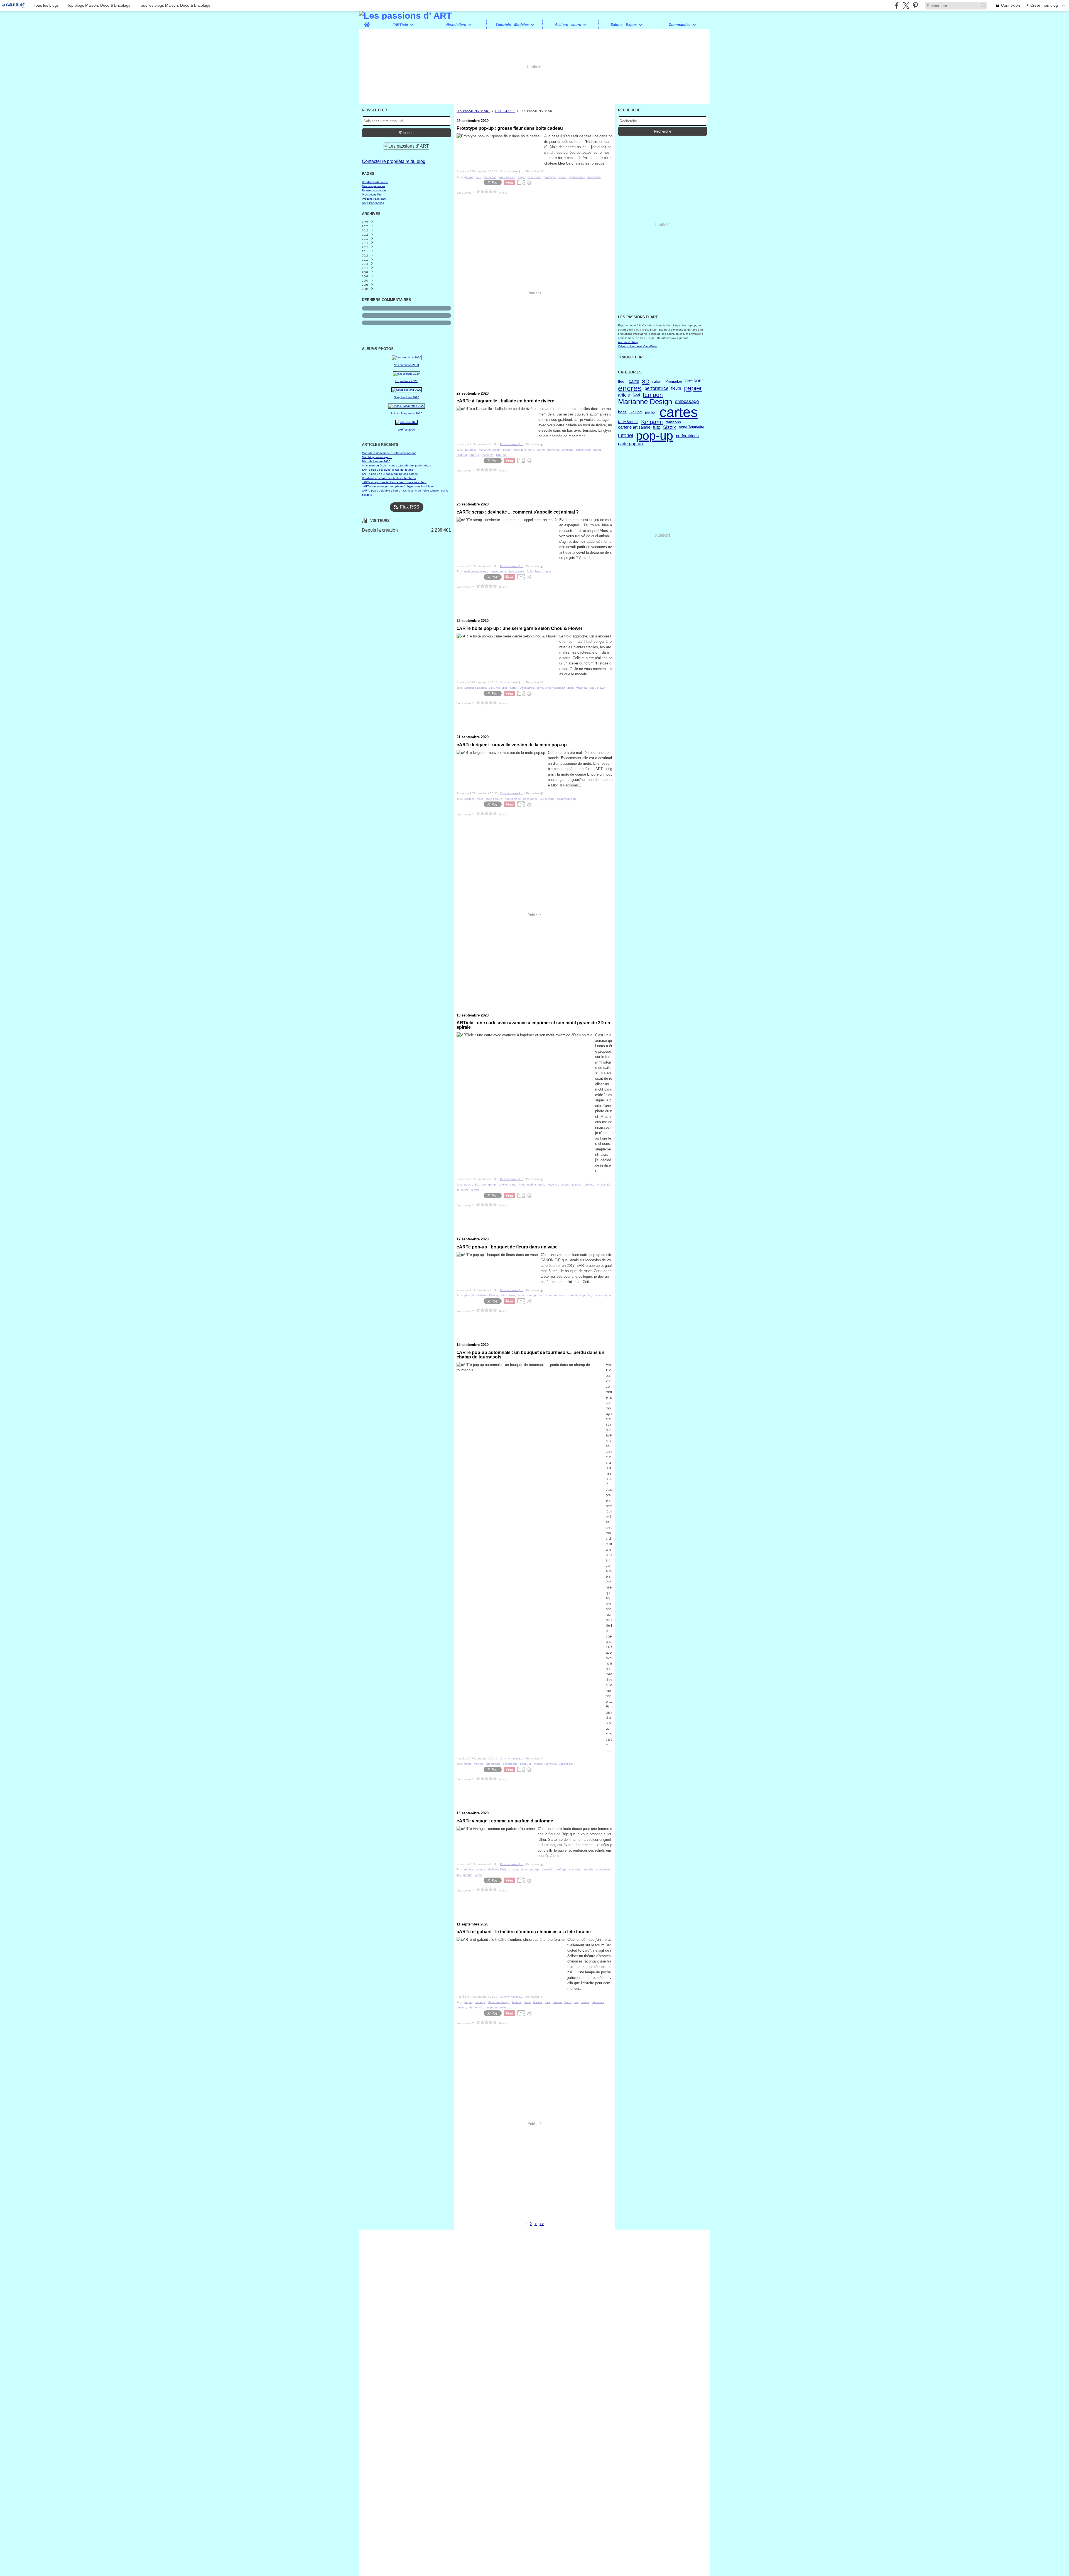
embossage (687, 402)
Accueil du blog (628, 342)
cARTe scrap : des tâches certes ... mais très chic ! (394, 482)
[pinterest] (915, 5)
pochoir (651, 412)
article (624, 395)
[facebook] (897, 5)
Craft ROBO (695, 381)
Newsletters (456, 25)
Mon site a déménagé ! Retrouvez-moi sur (389, 453)
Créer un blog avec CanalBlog (637, 346)
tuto (657, 427)
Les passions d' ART (473, 111)
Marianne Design (645, 402)
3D (646, 381)
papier (693, 388)
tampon (653, 395)
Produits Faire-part (374, 199)
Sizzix (670, 427)
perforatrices (687, 436)
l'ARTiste (400, 25)
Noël (636, 395)
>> (542, 2224)
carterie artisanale (634, 427)
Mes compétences (374, 186)
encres (630, 388)
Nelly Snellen (628, 422)
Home (367, 22)
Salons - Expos (624, 25)
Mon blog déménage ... (377, 457)
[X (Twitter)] (906, 5)
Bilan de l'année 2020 (376, 461)
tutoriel (626, 436)
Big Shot (636, 412)
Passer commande (374, 190)
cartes (679, 412)
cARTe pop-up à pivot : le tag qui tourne (388, 470)
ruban (657, 381)
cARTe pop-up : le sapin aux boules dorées (390, 474)
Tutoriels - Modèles (512, 25)
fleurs (676, 388)
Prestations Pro (372, 195)
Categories (505, 111)
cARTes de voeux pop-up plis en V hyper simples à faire (398, 486)
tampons (673, 422)
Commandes (680, 25)
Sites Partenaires (373, 203)
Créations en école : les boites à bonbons (389, 478)
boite (622, 412)
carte (634, 381)
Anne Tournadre (691, 427)
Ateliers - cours (568, 25)
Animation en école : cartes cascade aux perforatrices (396, 465)
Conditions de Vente (375, 182)
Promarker (674, 381)
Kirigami (652, 422)
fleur (622, 381)
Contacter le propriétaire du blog (394, 161)
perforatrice (656, 388)
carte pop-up (630, 444)
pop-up (654, 436)
